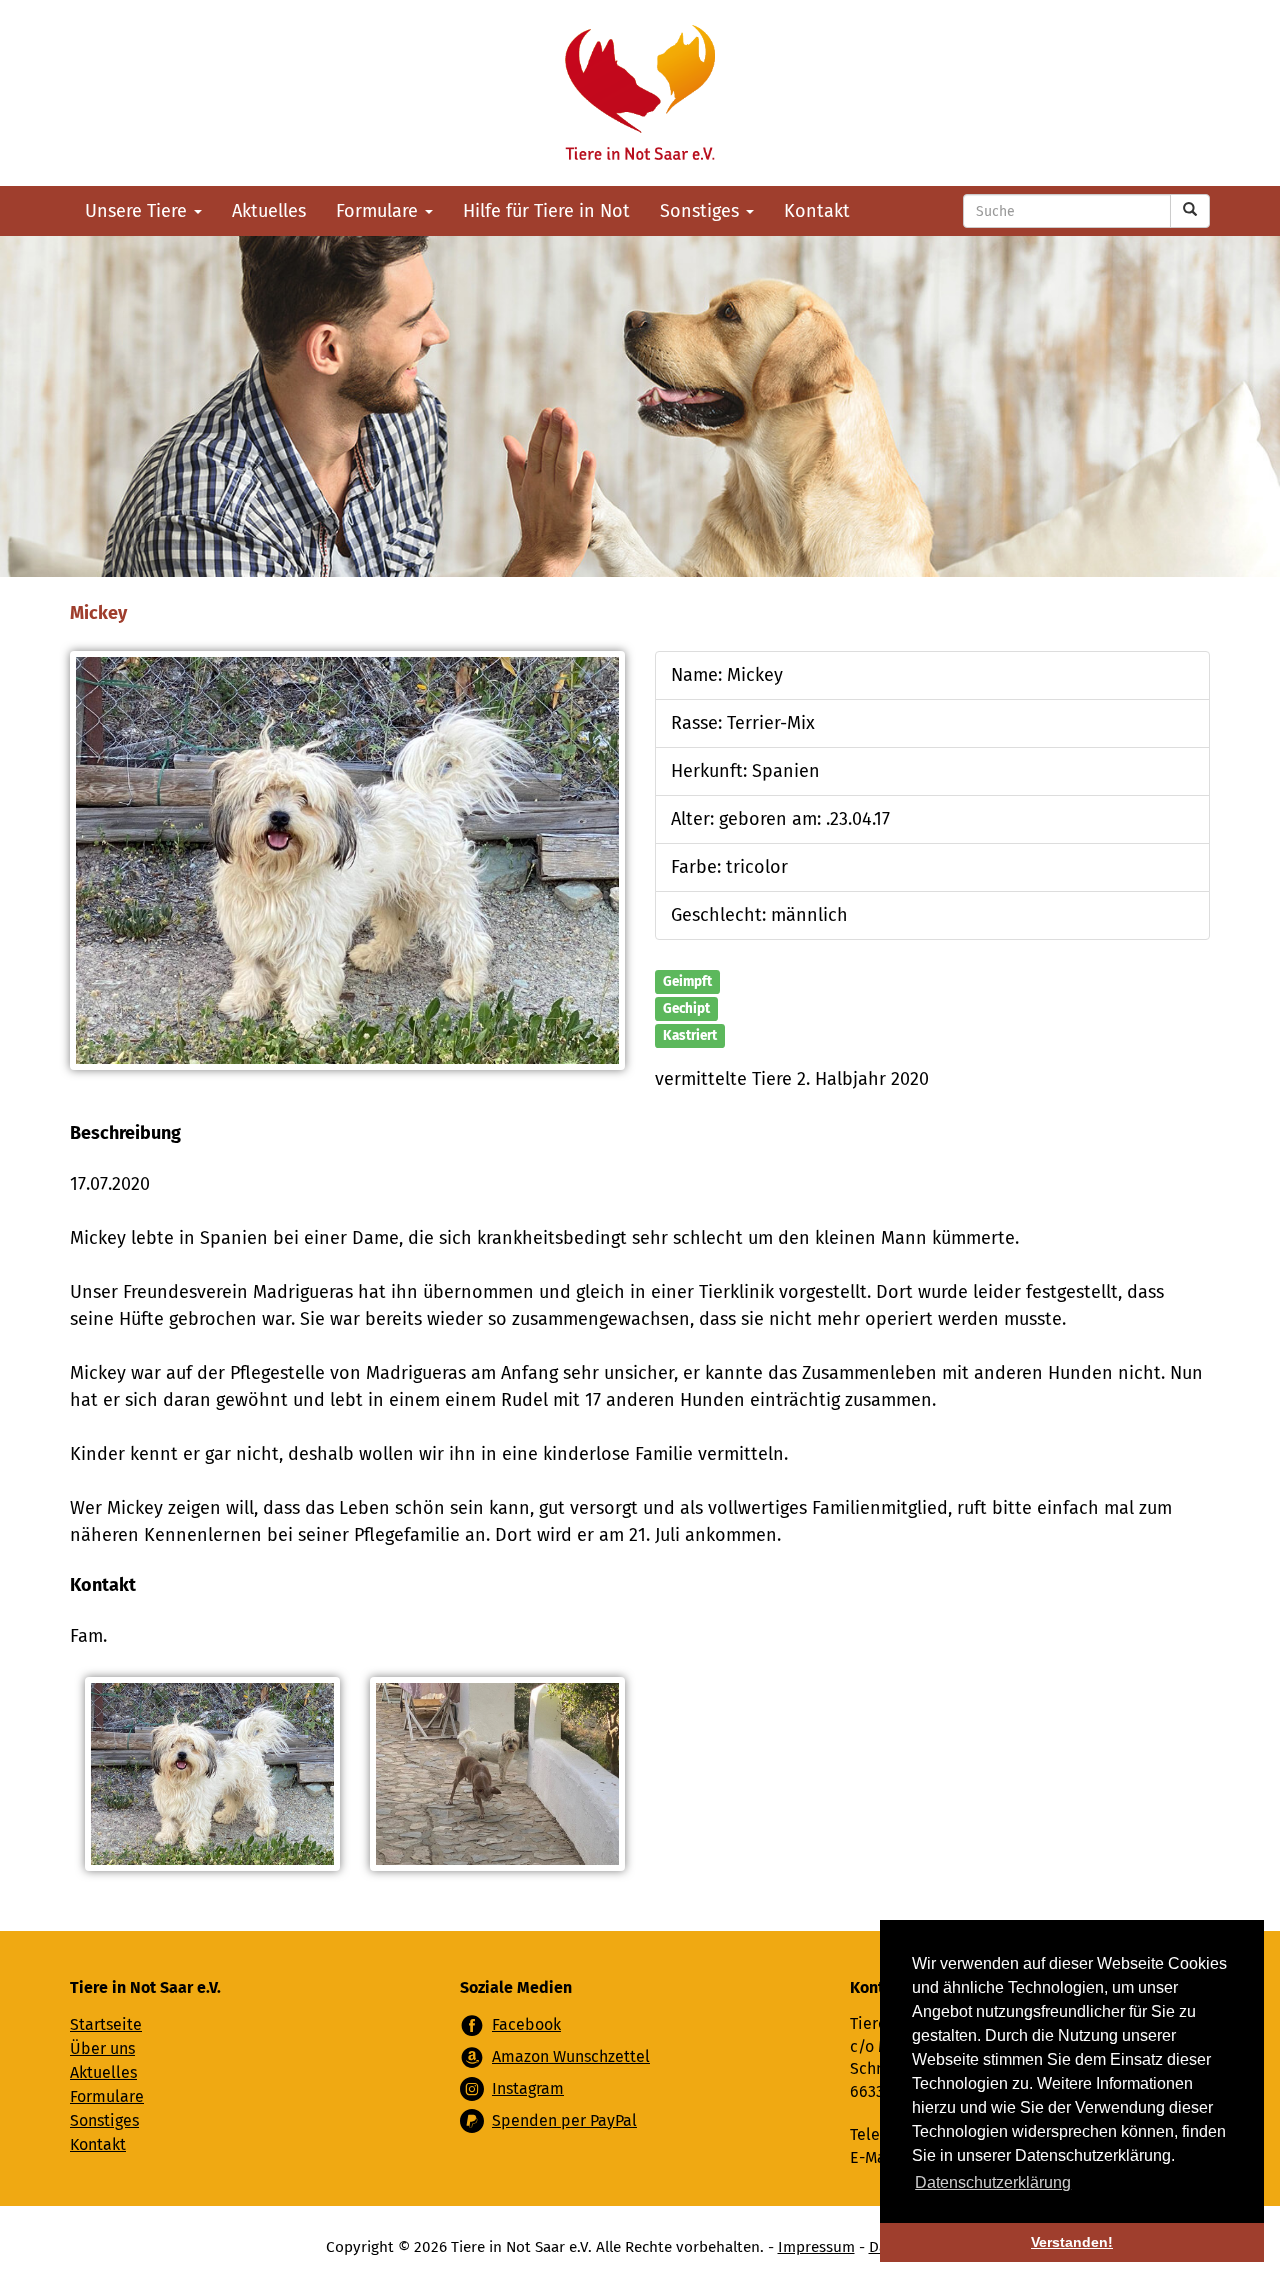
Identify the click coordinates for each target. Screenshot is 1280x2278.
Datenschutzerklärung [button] (993, 2182)
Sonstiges (702, 211)
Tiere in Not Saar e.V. (640, 93)
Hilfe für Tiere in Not (546, 211)
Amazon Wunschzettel (571, 2056)
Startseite (106, 2024)
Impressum (816, 2247)
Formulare (379, 211)
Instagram (528, 2088)
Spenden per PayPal (564, 2120)
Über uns (102, 2048)
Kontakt (817, 211)
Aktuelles (269, 211)
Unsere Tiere (138, 211)
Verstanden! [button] (1072, 2242)
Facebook (526, 2024)
